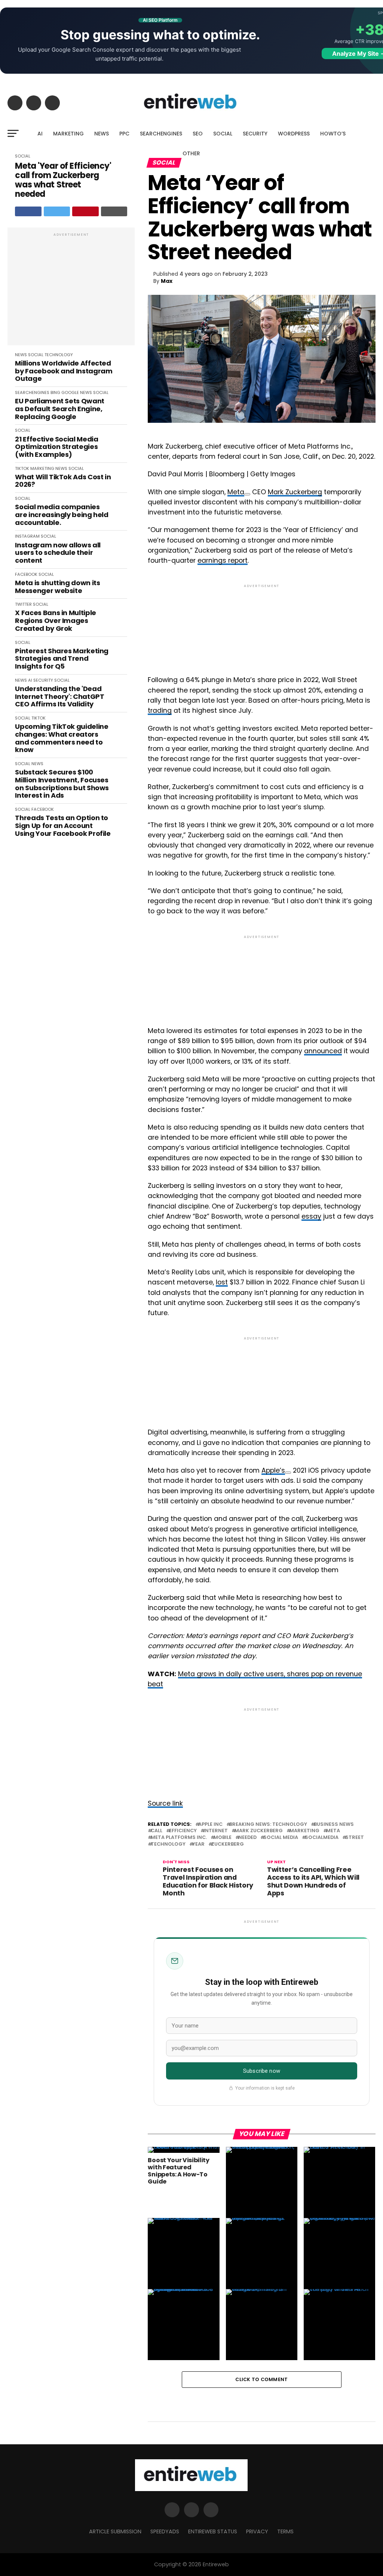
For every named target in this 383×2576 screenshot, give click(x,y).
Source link (165, 1803)
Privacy (257, 2531)
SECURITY (255, 134)
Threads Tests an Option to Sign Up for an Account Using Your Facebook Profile (63, 826)
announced (323, 1051)
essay (311, 1216)
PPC (124, 134)
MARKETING (68, 134)
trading (160, 711)
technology (168, 1844)
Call (157, 1831)
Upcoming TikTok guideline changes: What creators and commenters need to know (62, 738)
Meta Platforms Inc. (179, 1838)
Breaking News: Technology (268, 1825)
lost (222, 1282)
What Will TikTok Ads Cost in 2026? (63, 481)
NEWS (102, 134)
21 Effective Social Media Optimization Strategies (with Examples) (56, 447)
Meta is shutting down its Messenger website (57, 587)
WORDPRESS (294, 134)
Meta (236, 492)
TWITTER (23, 604)
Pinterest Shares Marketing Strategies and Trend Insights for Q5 (62, 659)
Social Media (281, 1838)
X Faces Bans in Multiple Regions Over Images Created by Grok (55, 621)
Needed (247, 1838)
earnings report (223, 560)
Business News (334, 1825)
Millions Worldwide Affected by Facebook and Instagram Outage (64, 371)
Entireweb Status (213, 2531)
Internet (216, 1831)
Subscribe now (262, 2071)
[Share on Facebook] (28, 211)
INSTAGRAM (27, 536)
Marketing (304, 1831)
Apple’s (273, 1470)
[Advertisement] (71, 290)
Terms (285, 2531)
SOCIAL (223, 134)
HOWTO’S (333, 134)
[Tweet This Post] (57, 211)
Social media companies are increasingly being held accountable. (62, 515)
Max (167, 281)
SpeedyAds (165, 2531)
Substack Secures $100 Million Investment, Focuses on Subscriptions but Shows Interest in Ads (62, 784)
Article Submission (115, 2531)
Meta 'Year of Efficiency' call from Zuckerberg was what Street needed (63, 180)
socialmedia (322, 1838)
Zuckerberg (228, 1844)
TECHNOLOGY (59, 355)
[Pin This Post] (85, 211)
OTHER (191, 153)
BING (55, 392)
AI (40, 134)
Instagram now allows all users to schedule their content (58, 553)
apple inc (210, 1825)
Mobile (223, 1838)
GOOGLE (70, 392)
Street (355, 1838)
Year (198, 1844)
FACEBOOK (26, 574)
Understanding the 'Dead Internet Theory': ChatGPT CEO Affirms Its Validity (59, 697)
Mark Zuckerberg (295, 492)
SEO (198, 134)
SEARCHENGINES (161, 134)
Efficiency (183, 1831)
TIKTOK (22, 468)
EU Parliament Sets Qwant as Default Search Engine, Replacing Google (59, 409)
